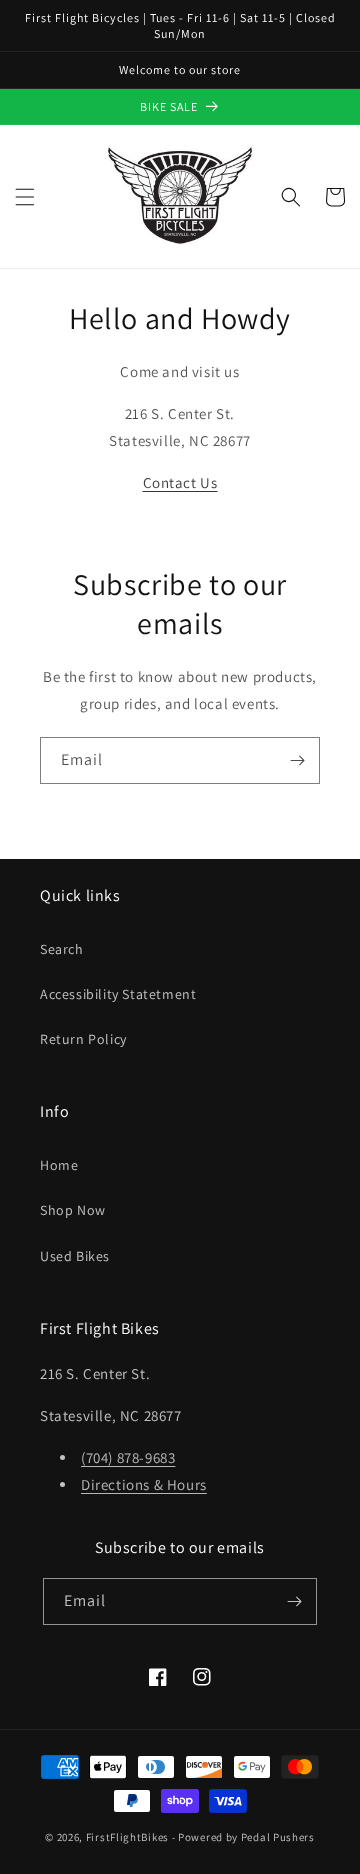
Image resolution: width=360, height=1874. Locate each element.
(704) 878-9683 (128, 1457)
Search (62, 949)
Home (59, 1165)
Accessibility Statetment (118, 994)
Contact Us (180, 482)
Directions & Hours (144, 1484)
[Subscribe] (297, 760)
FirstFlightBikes (127, 1837)
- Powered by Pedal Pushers (243, 1837)
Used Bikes (75, 1256)
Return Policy (83, 1039)
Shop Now (73, 1210)
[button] (25, 197)
